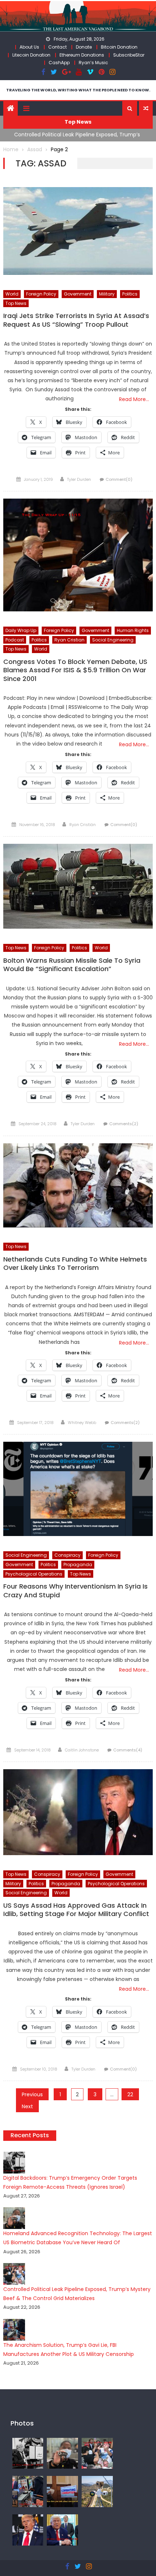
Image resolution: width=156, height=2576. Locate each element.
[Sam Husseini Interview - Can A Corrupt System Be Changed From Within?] (62, 2491)
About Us (29, 47)
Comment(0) (119, 479)
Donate (84, 47)
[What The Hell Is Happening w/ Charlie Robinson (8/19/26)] (28, 2530)
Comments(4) (128, 1750)
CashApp (59, 63)
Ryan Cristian (69, 640)
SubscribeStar (129, 55)
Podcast (15, 640)
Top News (16, 303)
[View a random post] (146, 108)
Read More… (134, 399)
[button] (130, 108)
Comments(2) (124, 1124)
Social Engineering (113, 640)
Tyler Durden (79, 479)
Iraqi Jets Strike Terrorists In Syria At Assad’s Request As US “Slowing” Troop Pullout (76, 320)
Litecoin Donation (31, 55)
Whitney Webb (82, 1423)
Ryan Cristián (83, 825)
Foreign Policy (41, 294)
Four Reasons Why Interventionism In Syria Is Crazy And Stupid (75, 1591)
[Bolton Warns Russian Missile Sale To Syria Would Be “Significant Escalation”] (78, 886)
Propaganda (78, 1564)
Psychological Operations (34, 1574)
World (12, 294)
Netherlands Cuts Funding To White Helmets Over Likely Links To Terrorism (75, 1264)
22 (130, 2094)
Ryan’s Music (93, 63)
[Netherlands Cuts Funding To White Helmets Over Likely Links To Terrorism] (78, 1186)
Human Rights (133, 630)
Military (107, 294)
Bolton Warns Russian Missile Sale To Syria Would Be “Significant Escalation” (72, 965)
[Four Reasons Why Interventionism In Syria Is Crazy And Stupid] (78, 1489)
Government (78, 294)
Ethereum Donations (82, 55)
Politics (130, 294)
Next (27, 2106)
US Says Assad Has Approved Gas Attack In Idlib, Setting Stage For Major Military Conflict (76, 1910)
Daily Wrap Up (21, 630)
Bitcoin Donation (119, 47)
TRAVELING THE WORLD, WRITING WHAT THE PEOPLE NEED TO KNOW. (78, 90)
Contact (58, 47)
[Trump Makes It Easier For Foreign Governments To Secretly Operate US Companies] (62, 2530)
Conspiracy (67, 1555)
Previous (32, 2094)
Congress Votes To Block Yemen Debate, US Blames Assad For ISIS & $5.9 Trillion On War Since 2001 (75, 670)
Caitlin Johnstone (82, 1750)
